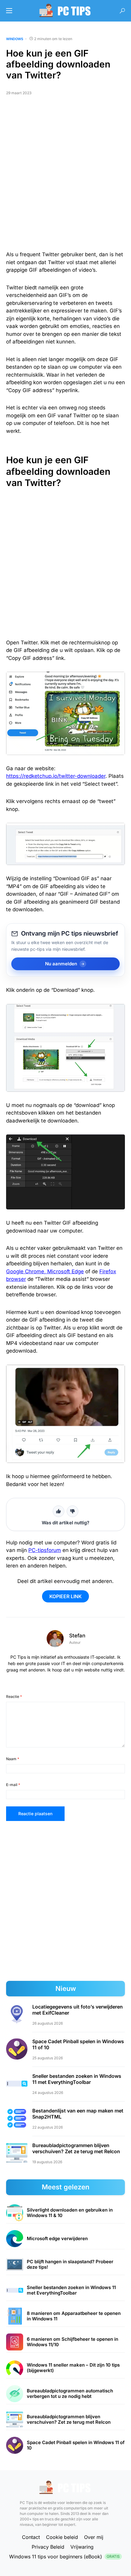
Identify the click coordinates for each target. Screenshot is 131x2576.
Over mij (94, 2537)
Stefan (77, 1636)
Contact (31, 2537)
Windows (15, 39)
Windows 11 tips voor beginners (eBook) (64, 2557)
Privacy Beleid (48, 2547)
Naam (13, 1759)
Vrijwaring (82, 2547)
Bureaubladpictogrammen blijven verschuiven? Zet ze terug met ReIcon (76, 2148)
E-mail (13, 1785)
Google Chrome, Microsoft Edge (45, 1271)
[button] (9, 11)
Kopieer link (65, 1596)
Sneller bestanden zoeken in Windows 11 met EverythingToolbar (77, 2079)
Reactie (14, 1697)
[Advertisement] (65, 176)
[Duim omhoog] (58, 1511)
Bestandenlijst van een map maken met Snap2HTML (78, 2114)
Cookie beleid (62, 2537)
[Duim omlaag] (73, 1511)
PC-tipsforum (45, 1550)
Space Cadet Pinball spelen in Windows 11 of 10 (78, 2044)
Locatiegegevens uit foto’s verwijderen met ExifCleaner (78, 2010)
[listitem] (65, 2213)
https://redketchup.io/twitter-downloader (56, 776)
